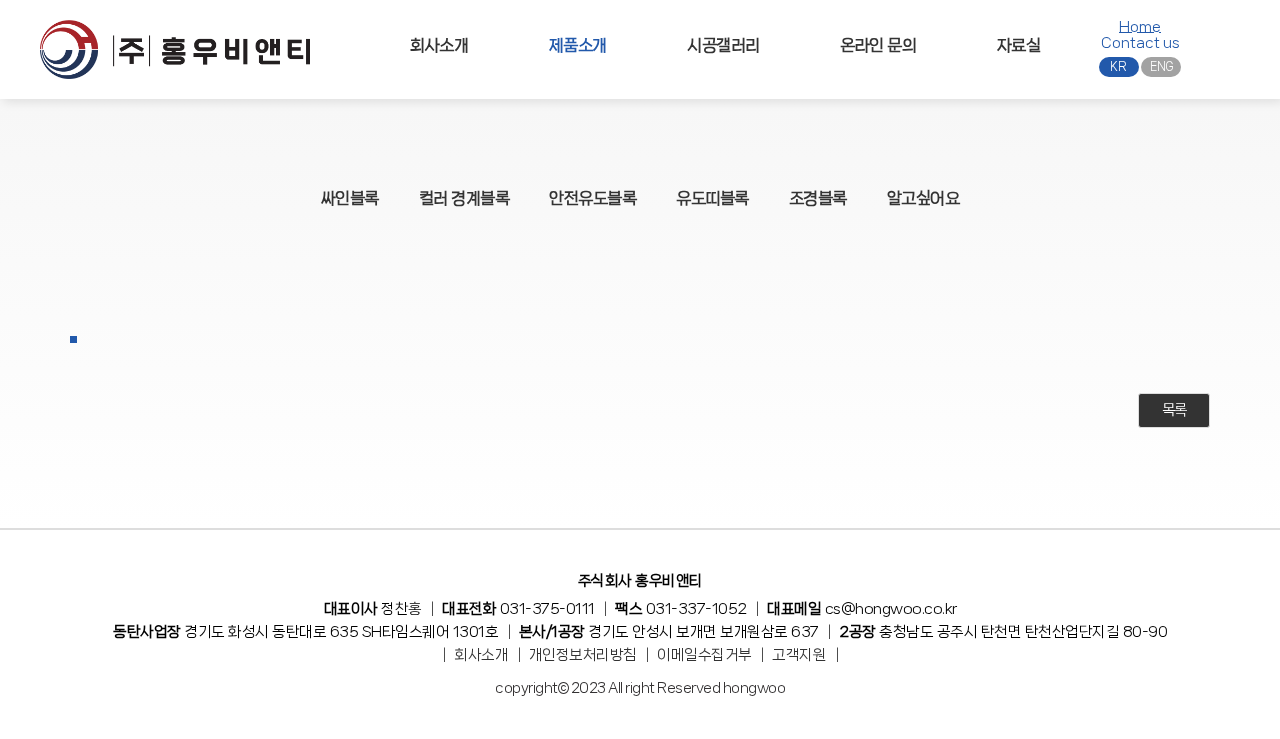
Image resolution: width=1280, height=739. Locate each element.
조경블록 (818, 198)
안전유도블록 (592, 198)
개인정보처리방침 (583, 655)
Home (1140, 27)
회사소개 (439, 45)
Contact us (1140, 43)
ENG (1161, 67)
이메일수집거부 (704, 655)
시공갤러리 (723, 45)
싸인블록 (350, 198)
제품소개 (578, 45)
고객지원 (799, 655)
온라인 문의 (878, 45)
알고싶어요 (923, 198)
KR (1118, 67)
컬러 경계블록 (464, 198)
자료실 (1019, 45)
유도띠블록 (712, 198)
